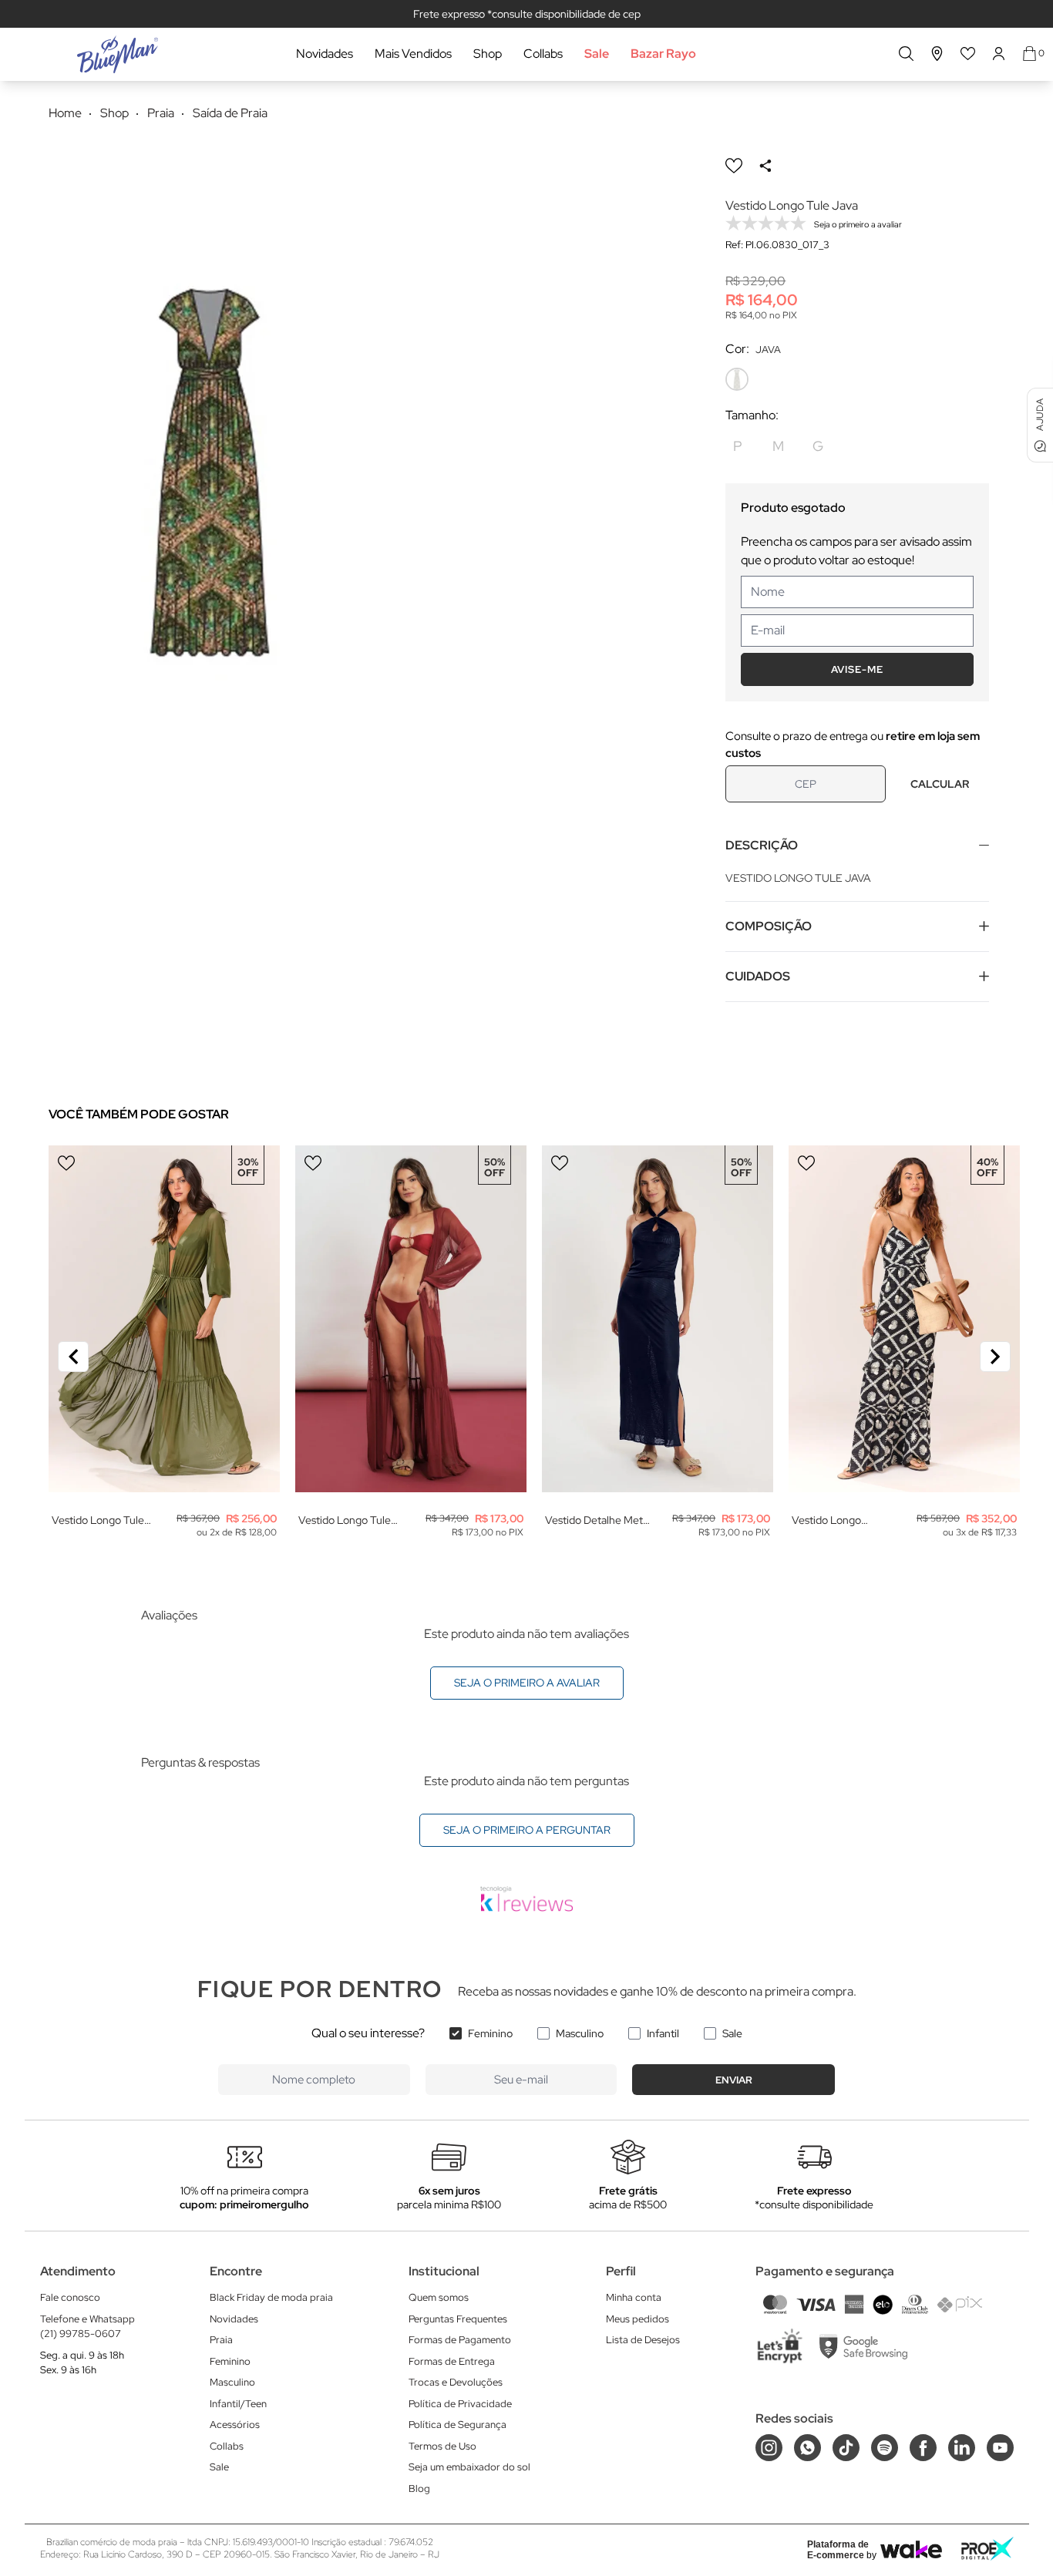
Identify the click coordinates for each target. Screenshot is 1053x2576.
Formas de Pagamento (460, 2340)
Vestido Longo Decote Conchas (831, 1520)
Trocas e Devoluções (456, 2382)
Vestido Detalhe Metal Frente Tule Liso (598, 1520)
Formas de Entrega (452, 2361)
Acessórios (235, 2425)
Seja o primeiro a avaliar (527, 1683)
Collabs (543, 54)
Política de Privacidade (460, 2404)
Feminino (490, 2033)
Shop (488, 54)
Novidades (325, 54)
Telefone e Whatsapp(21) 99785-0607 (87, 2327)
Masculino (580, 2033)
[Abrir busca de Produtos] (906, 54)
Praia (221, 2340)
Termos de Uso (442, 2446)
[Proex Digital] (987, 2549)
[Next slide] (995, 1357)
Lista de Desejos (643, 2340)
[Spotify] (885, 2448)
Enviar (734, 2080)
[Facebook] (923, 2448)
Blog (419, 2489)
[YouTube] (1000, 2448)
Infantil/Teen (238, 2404)
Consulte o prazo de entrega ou (853, 745)
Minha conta (634, 2297)
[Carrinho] (1029, 54)
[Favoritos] (968, 54)
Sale (597, 54)
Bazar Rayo (663, 54)
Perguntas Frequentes (458, 2319)
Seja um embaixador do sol (469, 2467)
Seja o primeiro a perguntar (527, 1830)
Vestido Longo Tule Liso (98, 1520)
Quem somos (439, 2297)
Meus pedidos (638, 2319)
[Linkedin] (962, 2448)
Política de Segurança (458, 2425)
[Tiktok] (846, 2448)
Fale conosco (70, 2297)
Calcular (940, 784)
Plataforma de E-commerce (838, 2550)
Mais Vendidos (413, 54)
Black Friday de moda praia (271, 2297)
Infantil (663, 2033)
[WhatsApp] (807, 2448)
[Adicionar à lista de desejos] (734, 166)
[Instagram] (769, 2448)
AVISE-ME (857, 669)
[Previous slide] (73, 1357)
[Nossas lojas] (937, 54)
